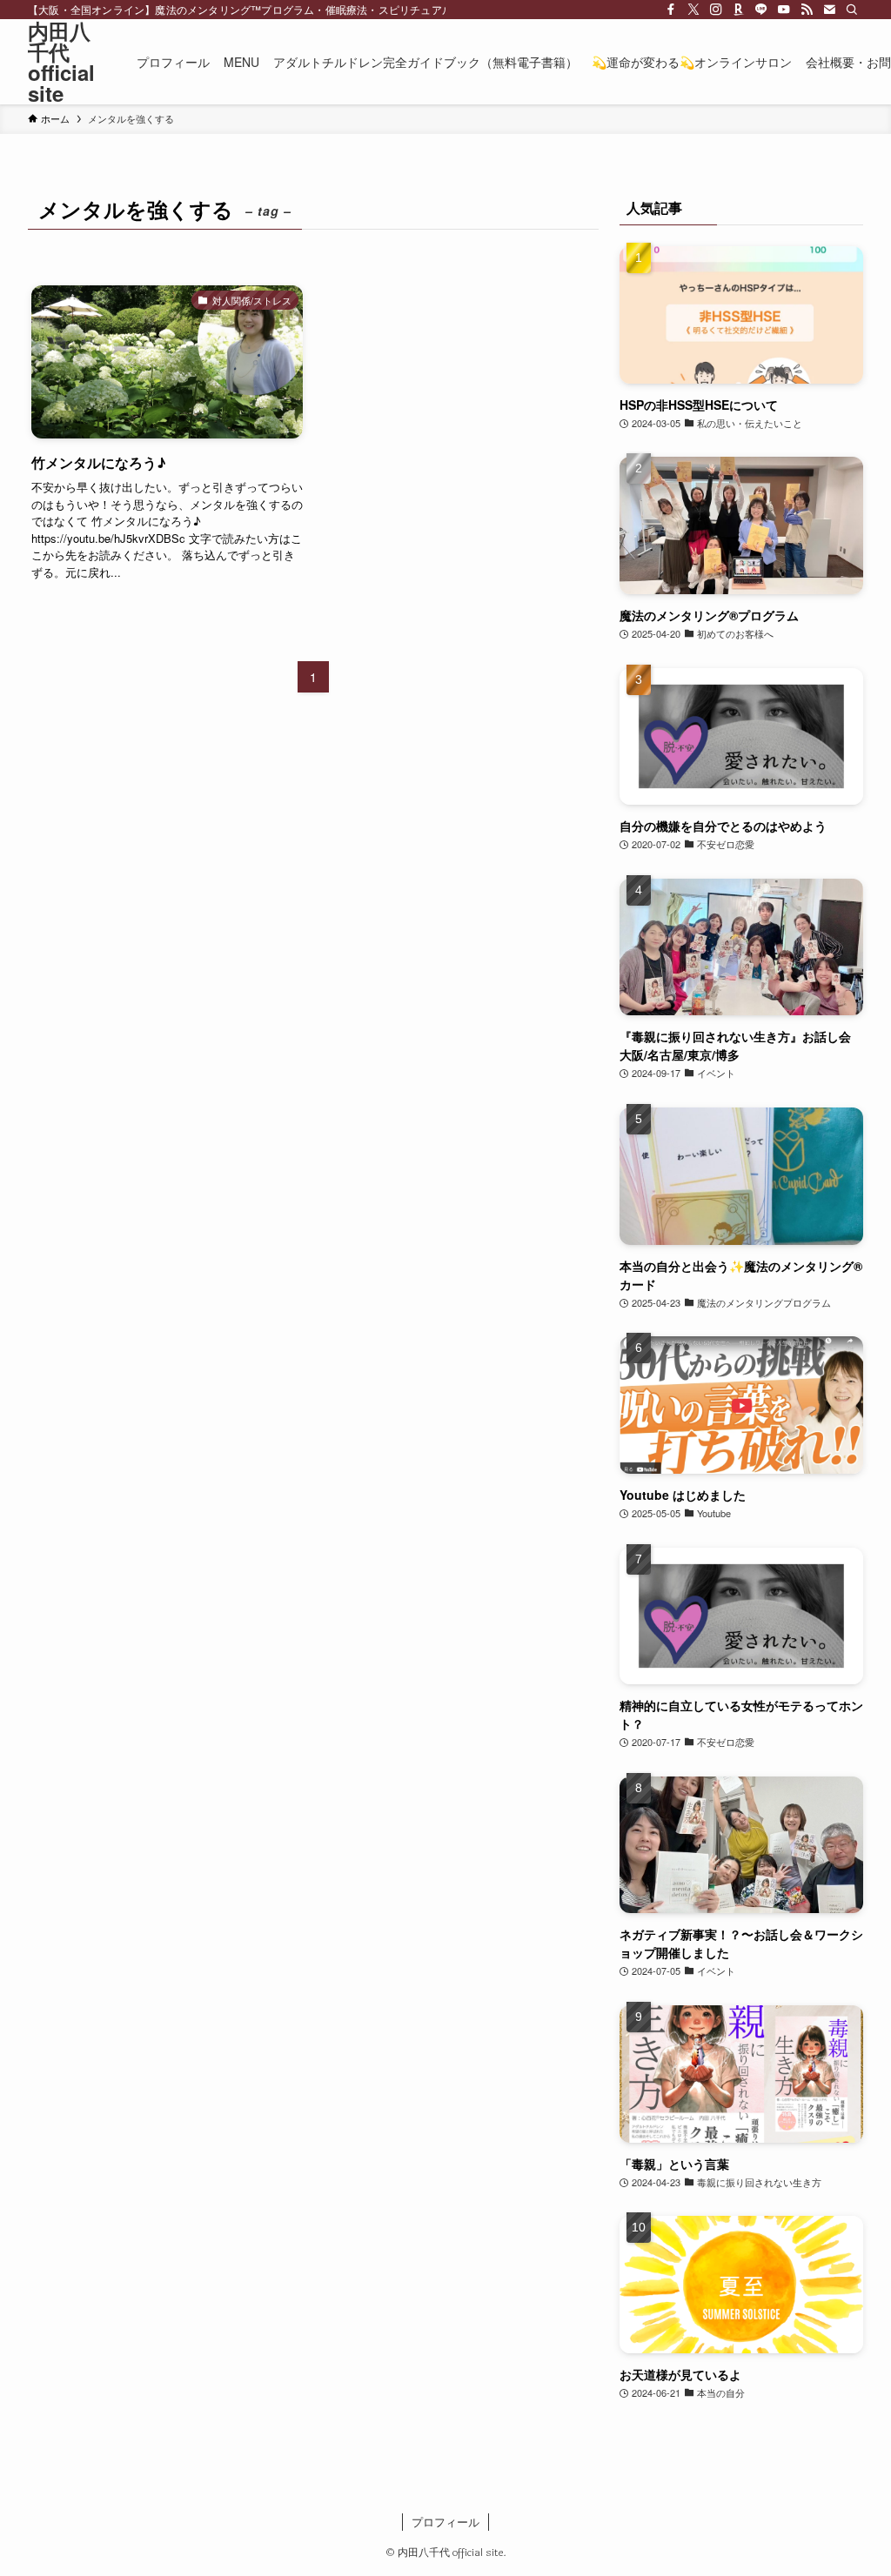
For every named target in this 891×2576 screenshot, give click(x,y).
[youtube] (784, 10)
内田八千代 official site (61, 62)
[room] (739, 10)
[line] (761, 10)
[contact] (829, 10)
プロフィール (445, 2522)
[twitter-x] (693, 10)
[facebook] (671, 10)
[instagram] (716, 10)
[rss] (807, 10)
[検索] (852, 10)
